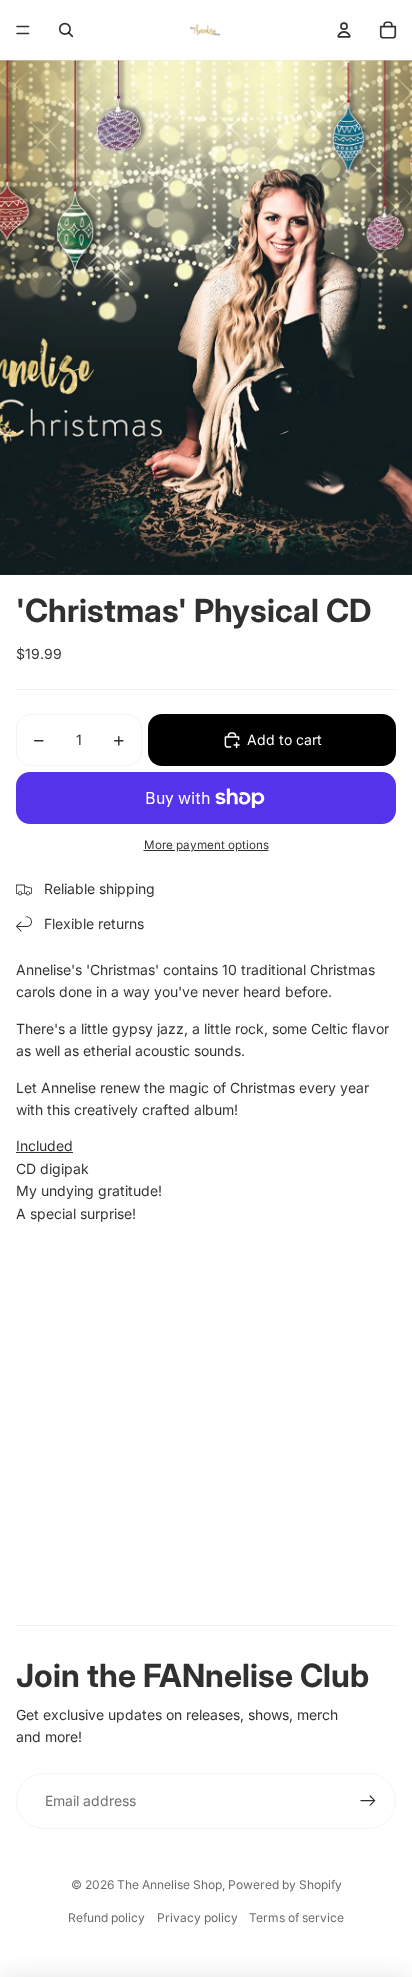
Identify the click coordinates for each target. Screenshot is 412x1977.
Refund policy (106, 1917)
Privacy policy (197, 1917)
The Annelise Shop (169, 1884)
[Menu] (23, 30)
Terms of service (296, 1917)
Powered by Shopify (285, 1884)
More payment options (206, 845)
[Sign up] (368, 1801)
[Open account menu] (344, 30)
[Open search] (66, 30)
